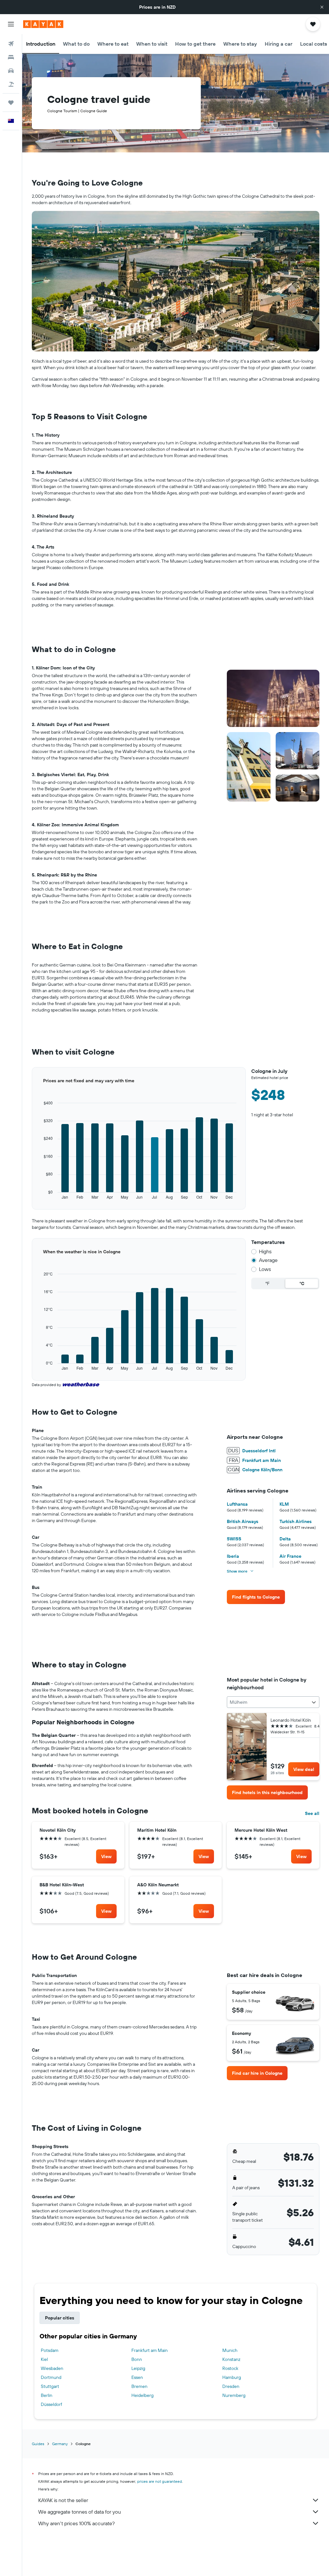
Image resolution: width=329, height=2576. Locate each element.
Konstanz (231, 2359)
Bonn (137, 2359)
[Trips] (11, 103)
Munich (230, 2350)
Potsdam (50, 2350)
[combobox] (273, 1702)
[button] (322, 7)
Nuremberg (234, 2395)
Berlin (47, 2395)
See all (312, 1813)
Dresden (231, 2386)
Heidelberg (142, 2395)
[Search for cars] (11, 71)
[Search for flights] (11, 44)
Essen (137, 2377)
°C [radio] (302, 1283)
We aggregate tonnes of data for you (80, 2512)
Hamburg (232, 2377)
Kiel (44, 2359)
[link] (256, 1597)
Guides (38, 2444)
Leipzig (138, 2368)
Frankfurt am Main (150, 2350)
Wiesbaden (52, 2368)
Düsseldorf (51, 2404)
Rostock (230, 2368)
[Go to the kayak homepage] (43, 24)
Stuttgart (50, 2386)
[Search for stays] (11, 57)
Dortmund (51, 2377)
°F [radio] (267, 1283)
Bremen (139, 2386)
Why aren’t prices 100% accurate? (76, 2523)
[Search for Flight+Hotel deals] (11, 84)
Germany (60, 2444)
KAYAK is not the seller (63, 2500)
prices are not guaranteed (160, 2481)
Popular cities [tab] (60, 2318)
